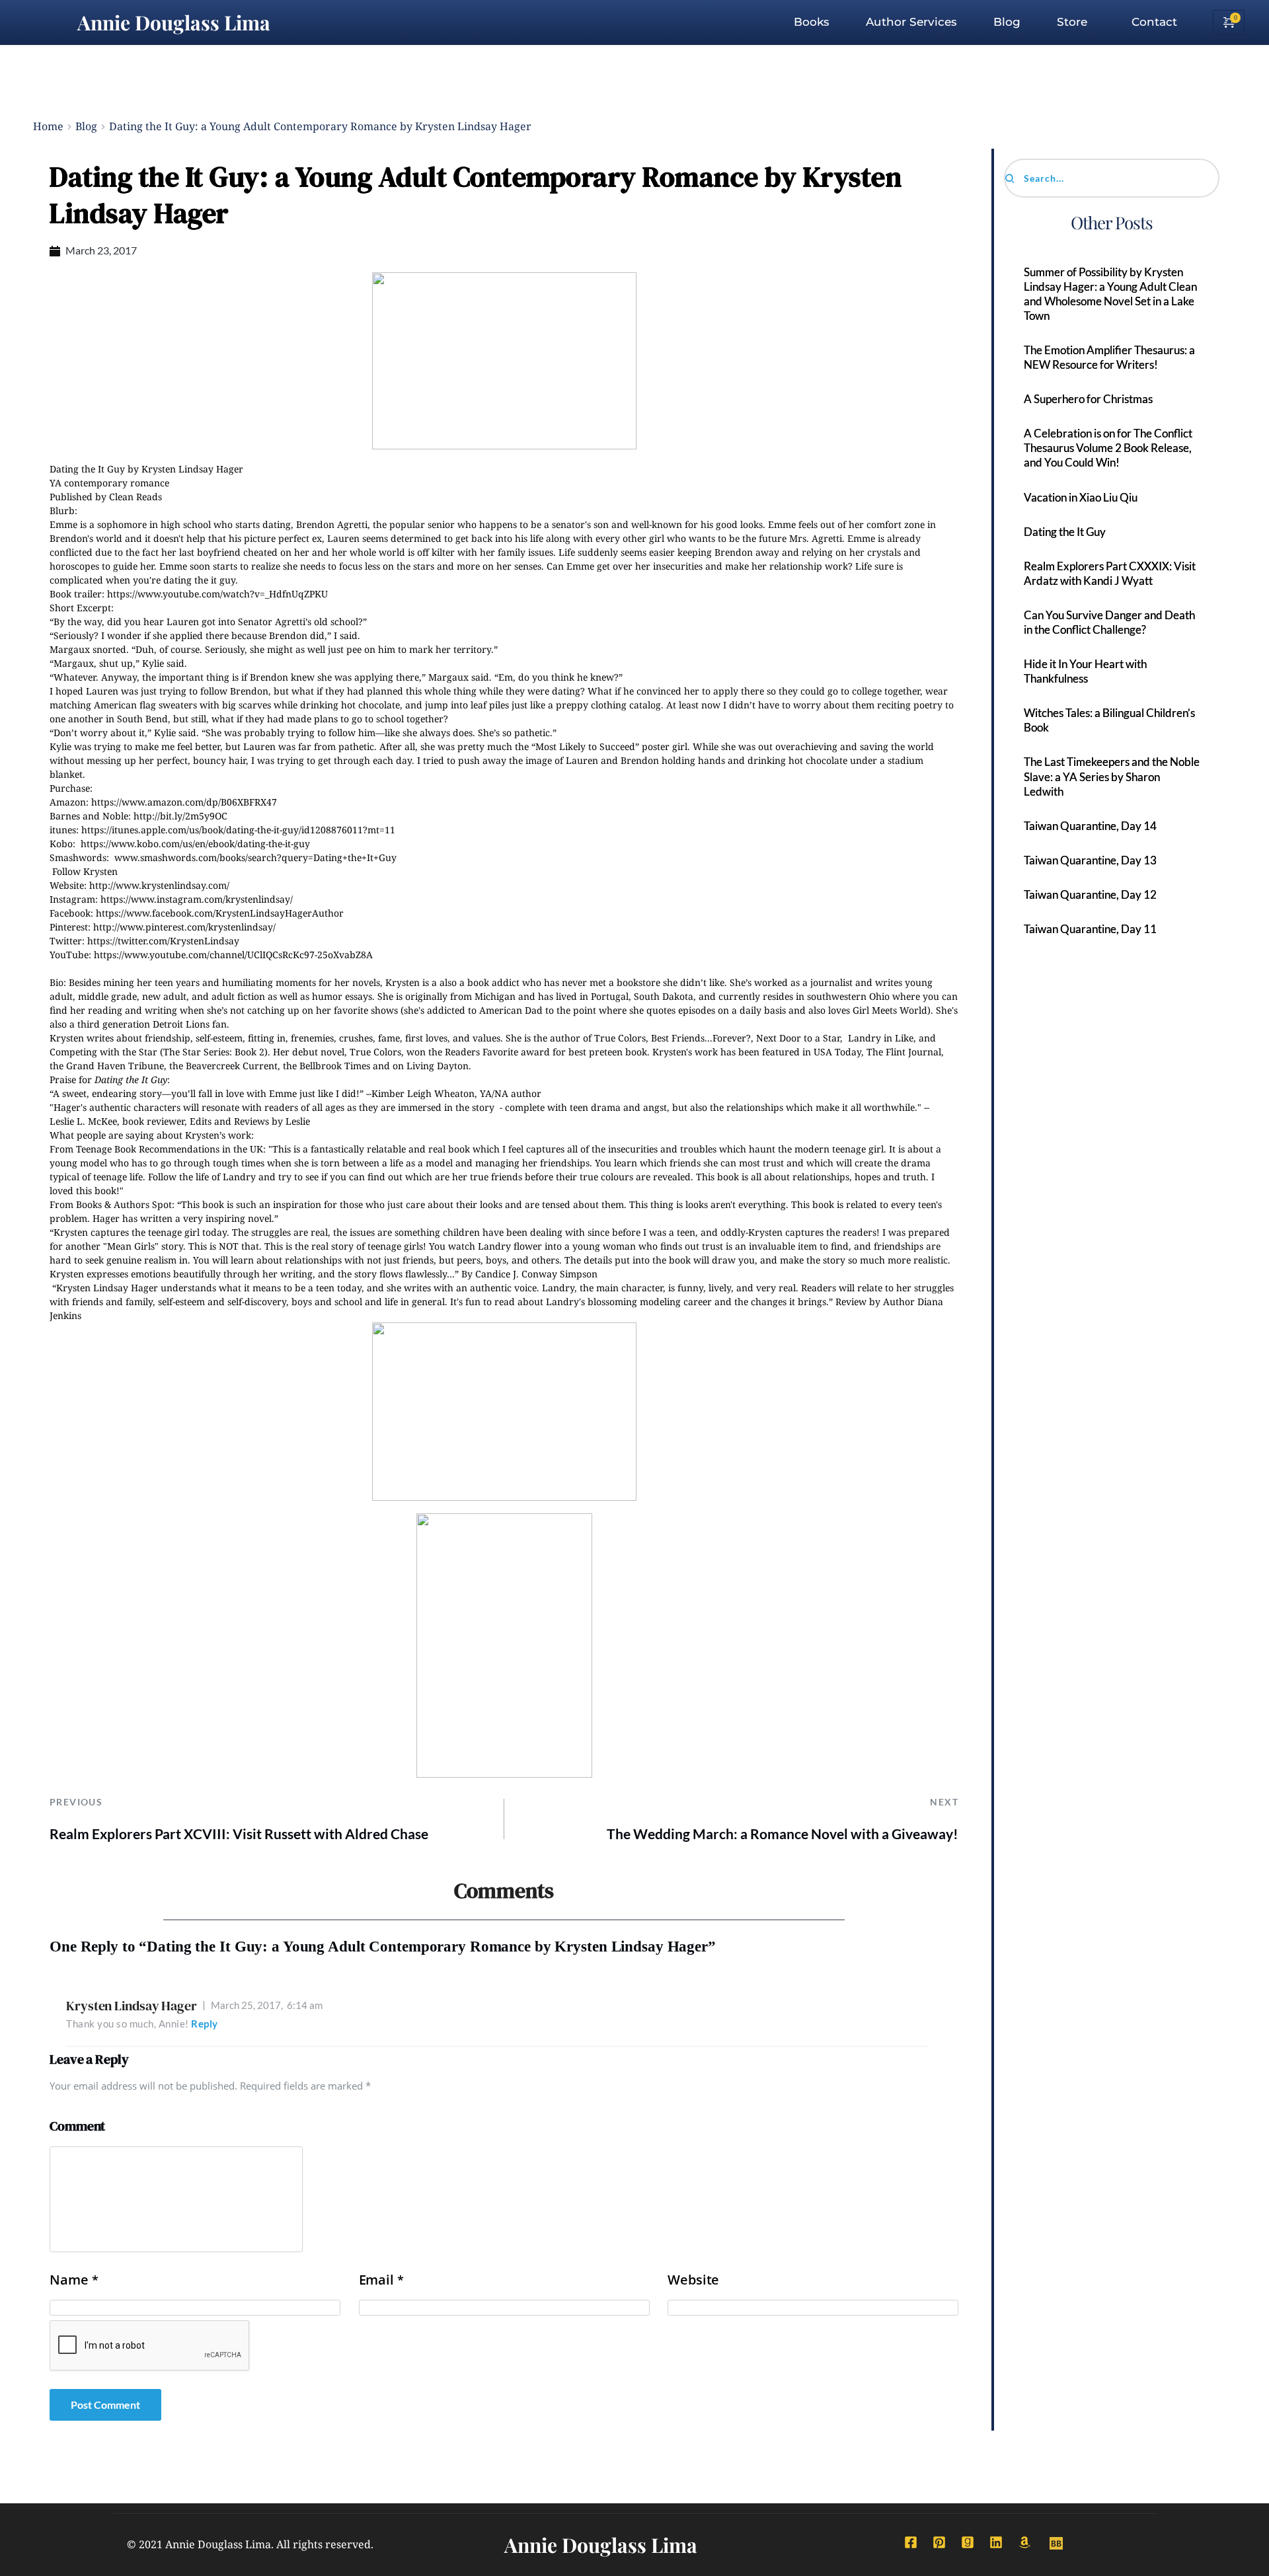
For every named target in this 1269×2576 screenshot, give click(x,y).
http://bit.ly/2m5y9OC (180, 816)
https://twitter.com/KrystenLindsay (163, 941)
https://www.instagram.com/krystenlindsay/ (197, 899)
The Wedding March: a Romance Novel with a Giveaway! (783, 1834)
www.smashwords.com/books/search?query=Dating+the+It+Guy (255, 857)
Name (74, 2280)
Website (693, 2280)
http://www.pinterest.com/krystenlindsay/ (184, 927)
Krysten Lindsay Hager (132, 2006)
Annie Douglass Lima (174, 22)
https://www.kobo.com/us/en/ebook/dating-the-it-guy (195, 844)
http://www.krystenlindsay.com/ (159, 885)
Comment (77, 2126)
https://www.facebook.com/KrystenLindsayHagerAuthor (220, 913)
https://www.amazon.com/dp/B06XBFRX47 (184, 802)
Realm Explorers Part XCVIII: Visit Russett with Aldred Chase (239, 1834)
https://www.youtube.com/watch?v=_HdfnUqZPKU (217, 594)
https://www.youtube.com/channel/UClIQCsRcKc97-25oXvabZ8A (233, 955)
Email (381, 2280)
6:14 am (267, 2005)
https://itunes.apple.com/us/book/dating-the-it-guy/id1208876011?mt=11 (238, 830)
